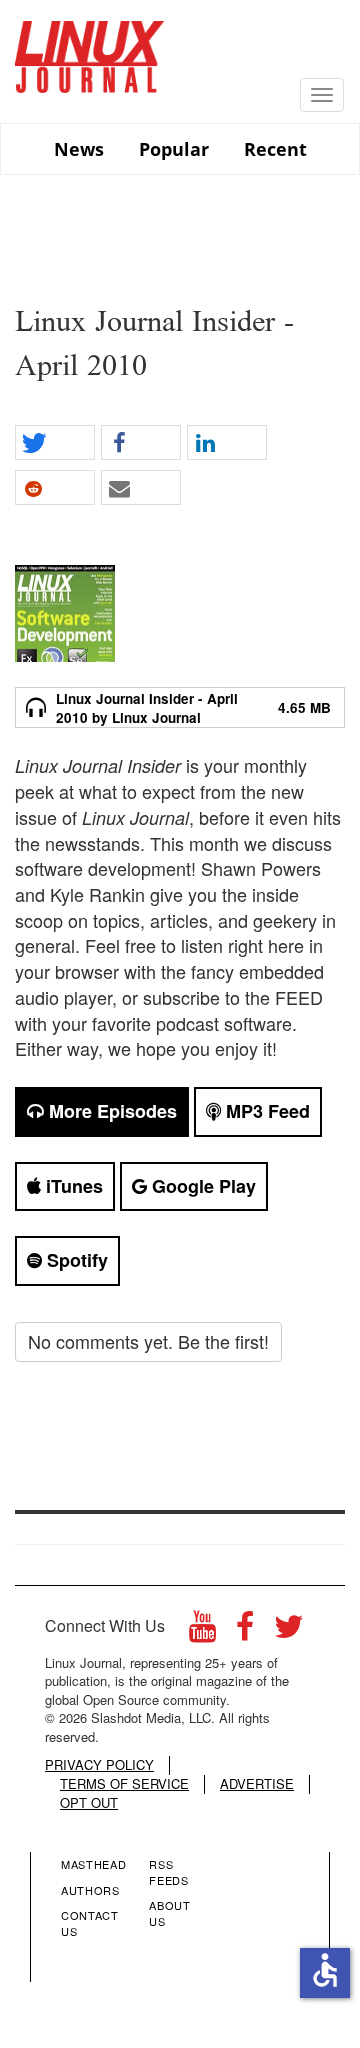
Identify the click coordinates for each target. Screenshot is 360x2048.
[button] (55, 443)
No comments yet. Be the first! (148, 1341)
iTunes (72, 1186)
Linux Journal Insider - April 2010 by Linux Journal (147, 708)
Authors (90, 1890)
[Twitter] (289, 1631)
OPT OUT (89, 1803)
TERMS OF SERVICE (124, 1784)
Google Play (201, 1186)
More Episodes (110, 1111)
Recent (275, 149)
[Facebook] (245, 1631)
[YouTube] (202, 1631)
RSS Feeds (168, 1872)
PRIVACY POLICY (99, 1765)
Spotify (75, 1260)
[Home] (90, 49)
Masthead (93, 1864)
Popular (174, 149)
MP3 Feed (265, 1111)
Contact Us (90, 1923)
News (79, 149)
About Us (169, 1913)
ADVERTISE (257, 1784)
